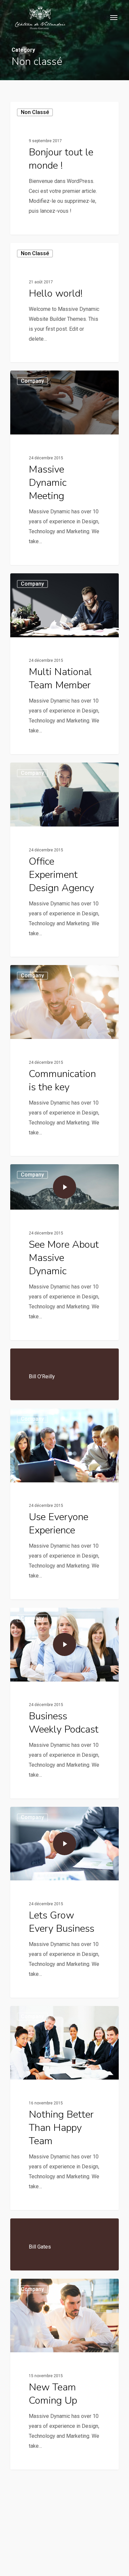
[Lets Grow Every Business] (64, 1902)
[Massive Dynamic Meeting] (64, 468)
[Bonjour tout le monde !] (64, 168)
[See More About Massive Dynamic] (64, 1252)
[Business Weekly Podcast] (64, 1703)
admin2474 (34, 227)
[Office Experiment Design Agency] (64, 860)
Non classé (35, 112)
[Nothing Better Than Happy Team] (64, 2108)
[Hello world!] (64, 303)
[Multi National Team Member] (64, 664)
